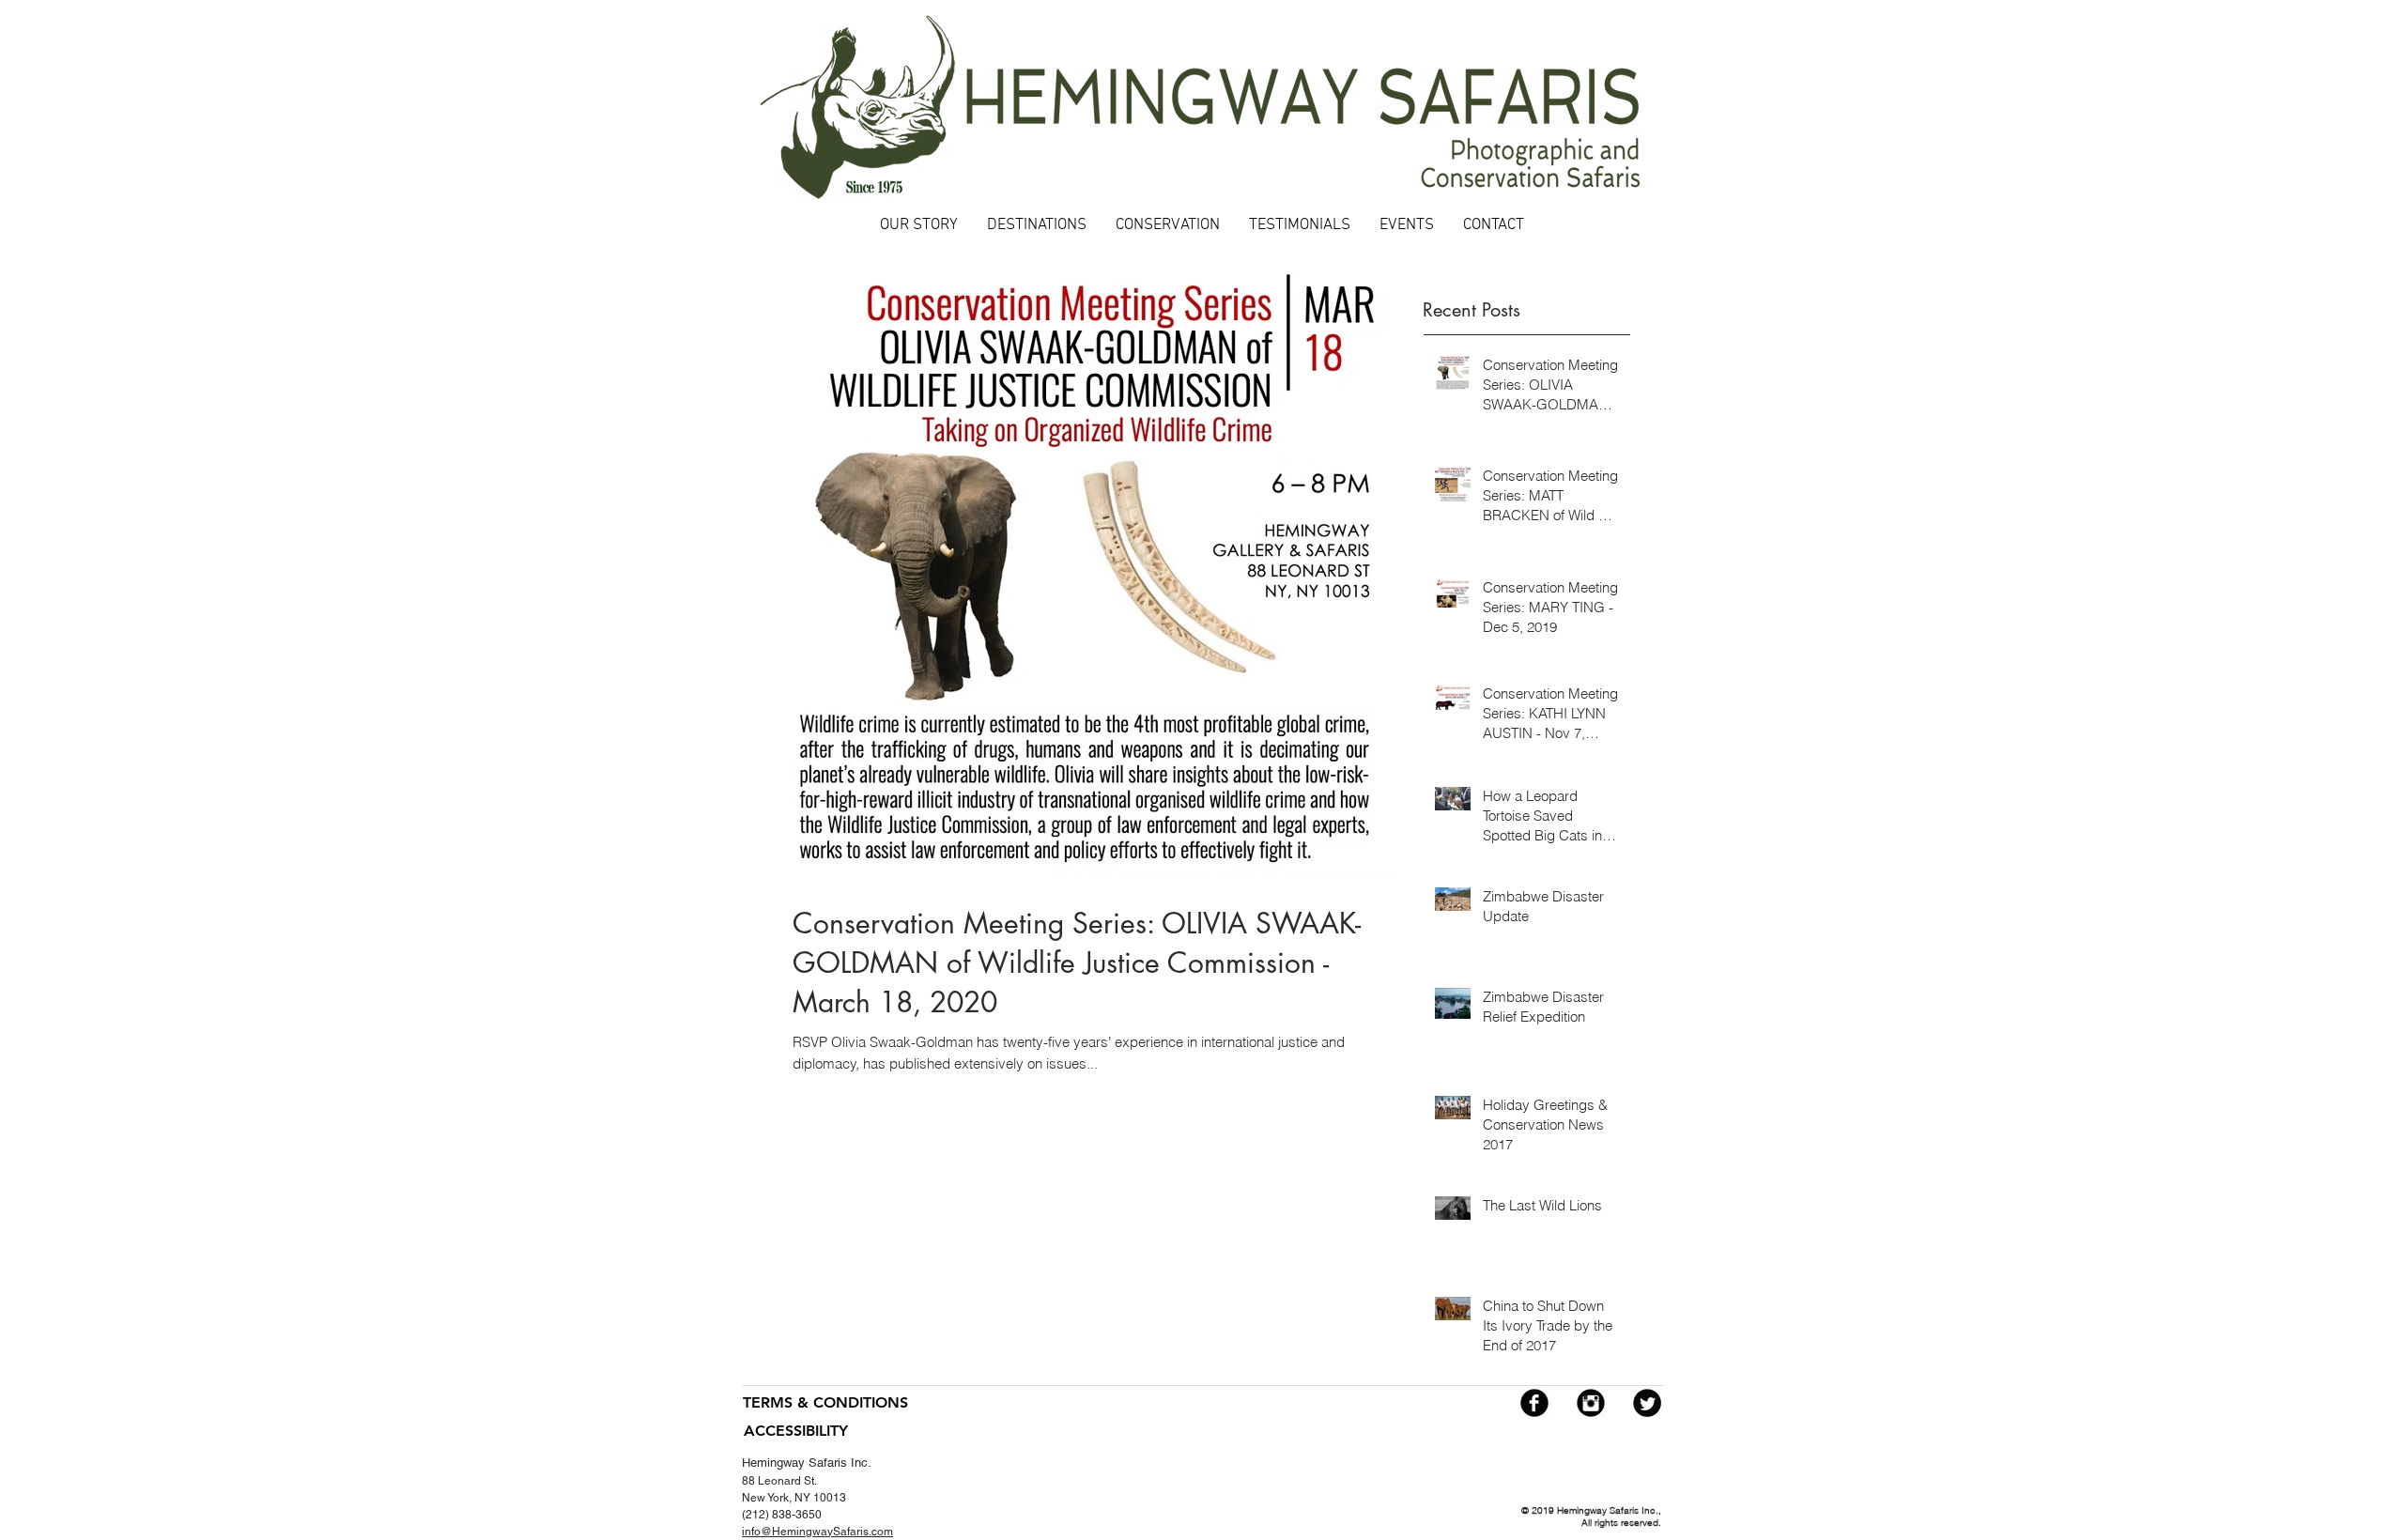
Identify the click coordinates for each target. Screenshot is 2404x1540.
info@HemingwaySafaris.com (817, 1532)
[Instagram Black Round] (1591, 1403)
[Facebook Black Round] (1534, 1403)
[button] (1036, 226)
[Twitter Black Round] (1647, 1403)
